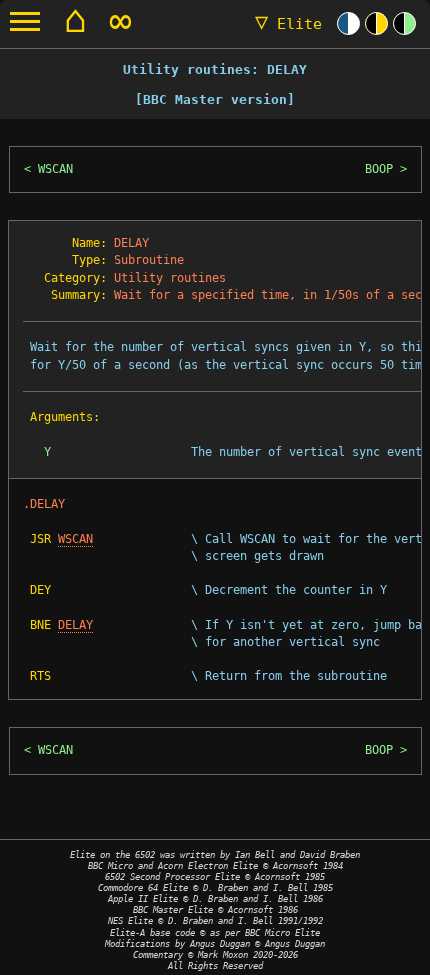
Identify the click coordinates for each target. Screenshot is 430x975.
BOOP (379, 169)
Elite (288, 24)
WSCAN (55, 169)
